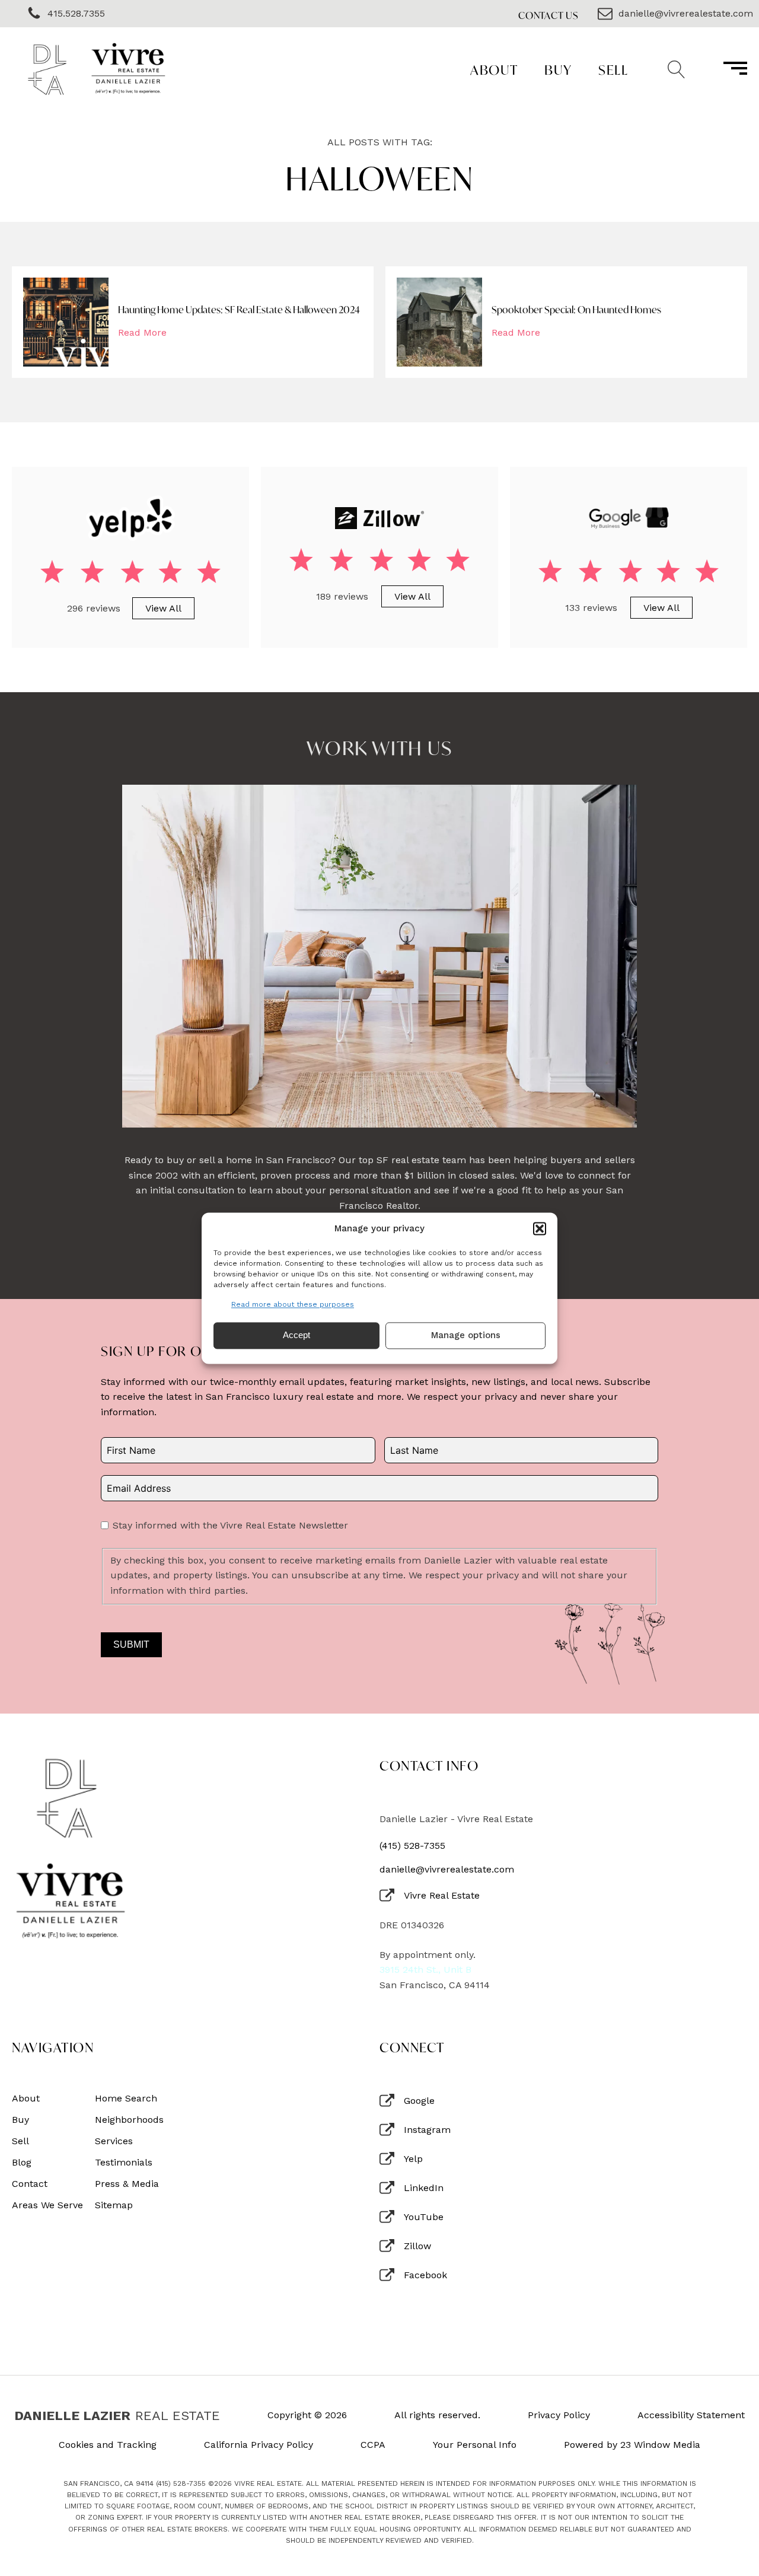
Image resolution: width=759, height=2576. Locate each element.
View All (163, 608)
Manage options (466, 1336)
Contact (30, 2184)
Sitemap (114, 2205)
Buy (558, 70)
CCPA (373, 2445)
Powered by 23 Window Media (632, 2445)
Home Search (126, 2099)
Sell (613, 70)
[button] (540, 1228)
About (494, 70)
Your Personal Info (475, 2445)
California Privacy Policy (259, 2445)
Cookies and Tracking (108, 2445)
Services (114, 2141)
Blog (22, 2163)
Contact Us (548, 15)
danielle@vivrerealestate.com (447, 1870)
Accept (296, 1335)
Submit (131, 1644)
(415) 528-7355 (412, 1846)
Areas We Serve (47, 2205)
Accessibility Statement (691, 2415)
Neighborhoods (129, 2120)
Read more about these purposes (293, 1304)
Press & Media (127, 2184)
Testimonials (124, 2163)
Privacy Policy (559, 2415)
